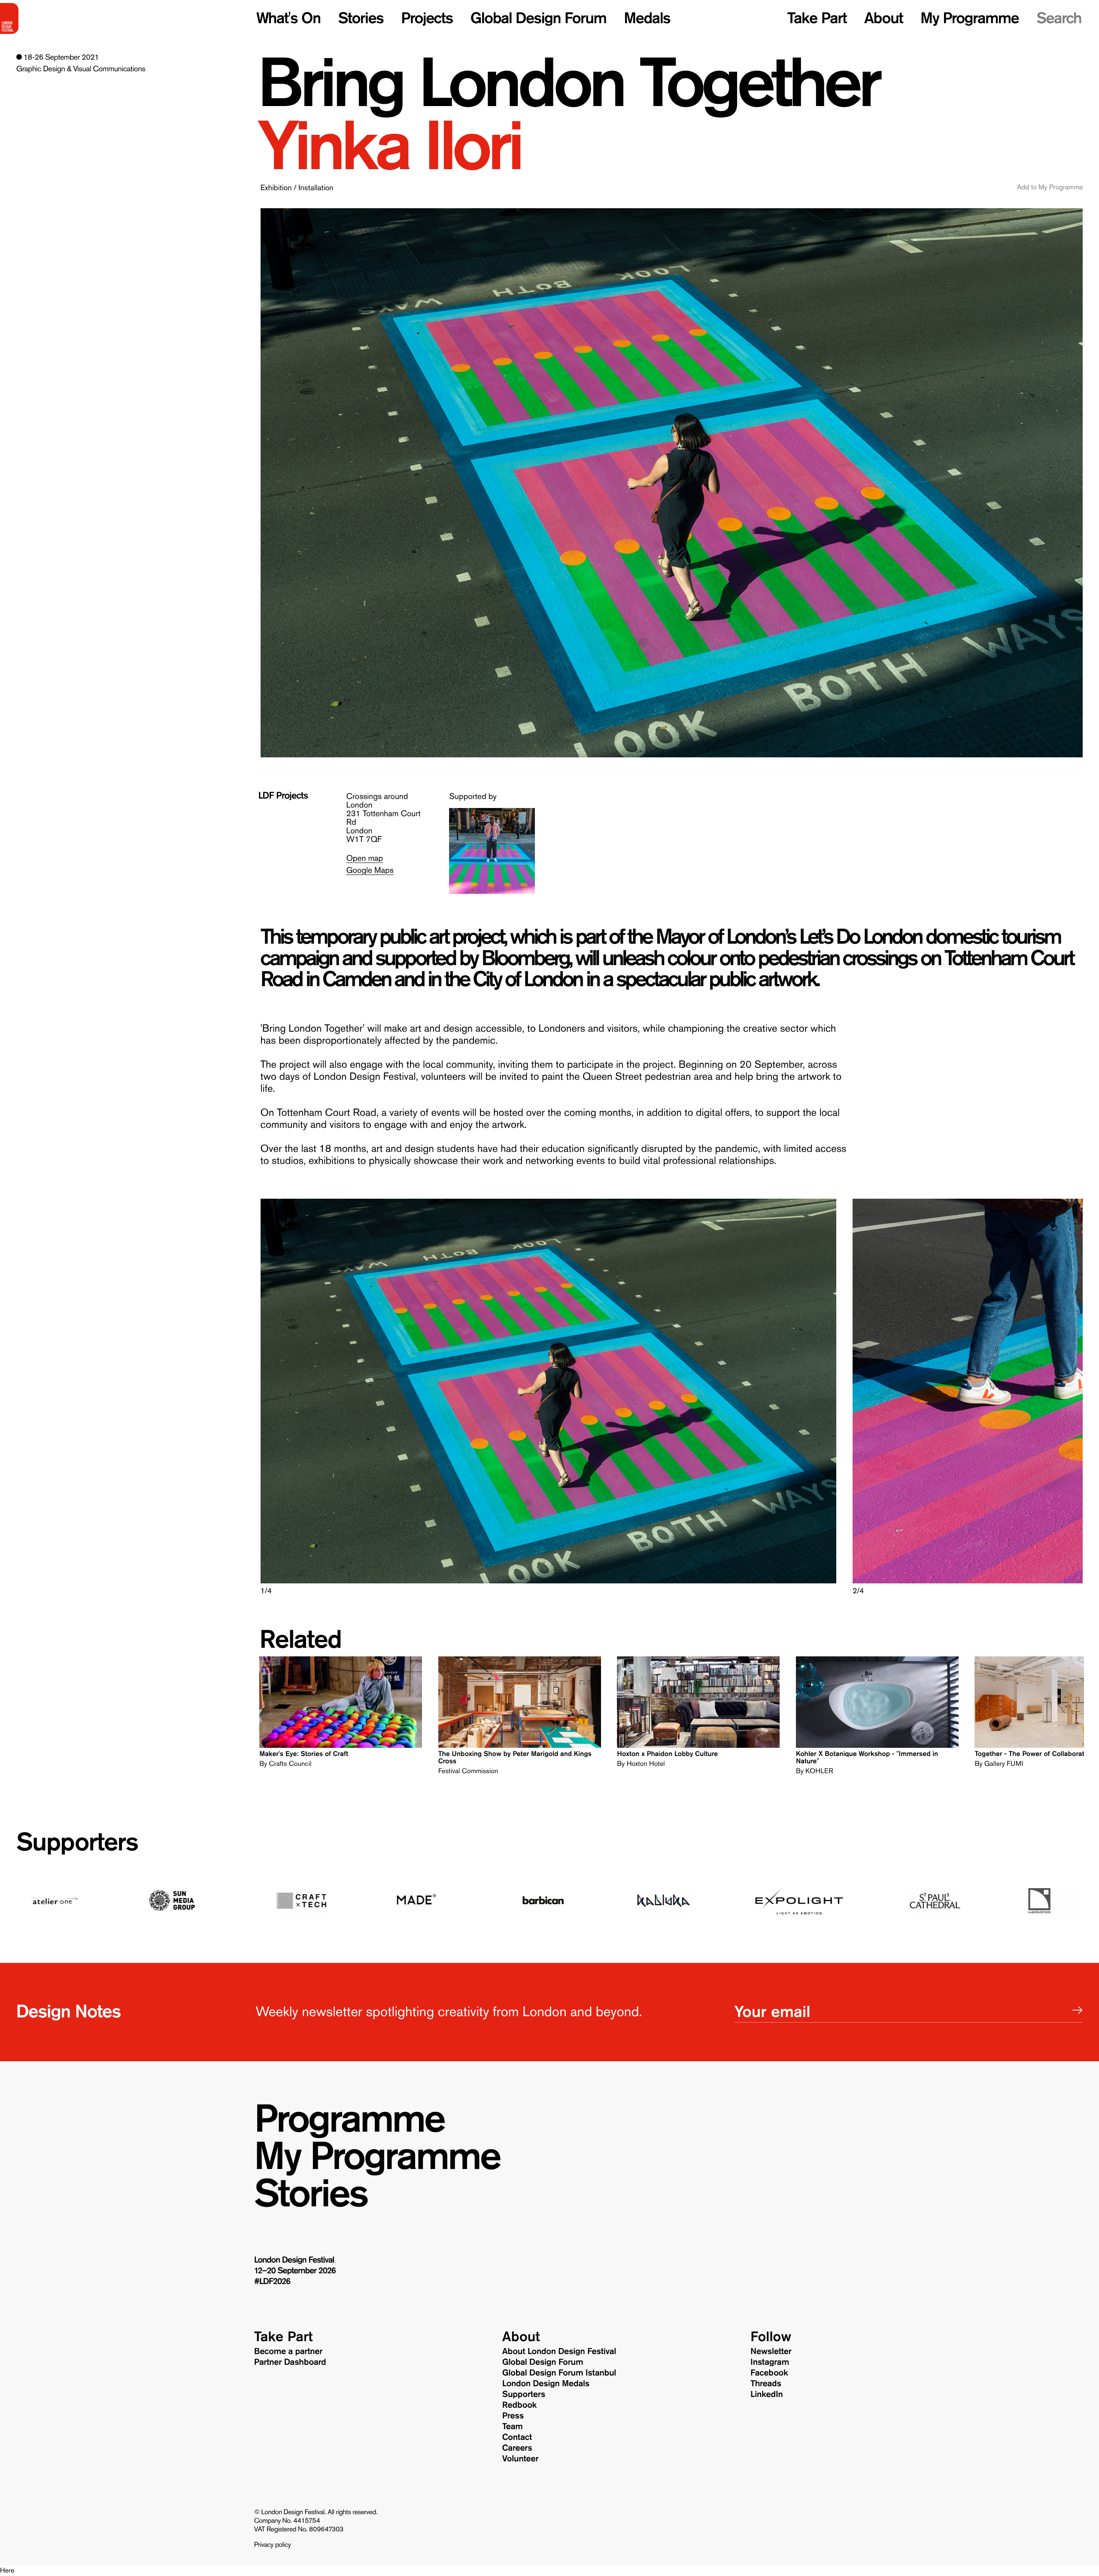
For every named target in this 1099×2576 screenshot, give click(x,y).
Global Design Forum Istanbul (559, 2373)
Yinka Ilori (389, 146)
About (883, 18)
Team (513, 2427)
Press (513, 2416)
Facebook (769, 2373)
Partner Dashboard (290, 2362)
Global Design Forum (539, 18)
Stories (361, 18)
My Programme (970, 18)
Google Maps (370, 870)
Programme (349, 2119)
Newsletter (771, 2351)
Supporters (77, 1842)
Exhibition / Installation (297, 188)
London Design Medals (546, 2384)
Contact (517, 2437)
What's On (288, 18)
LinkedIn (767, 2394)
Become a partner (288, 2351)
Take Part (817, 18)
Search (1059, 18)
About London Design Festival (559, 2351)
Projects (427, 18)
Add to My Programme (1050, 188)
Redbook (519, 2405)
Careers (517, 2448)
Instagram (770, 2362)
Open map (364, 858)
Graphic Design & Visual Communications (81, 69)
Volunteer (520, 2459)
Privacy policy (273, 2545)
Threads (766, 2384)
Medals (647, 18)
